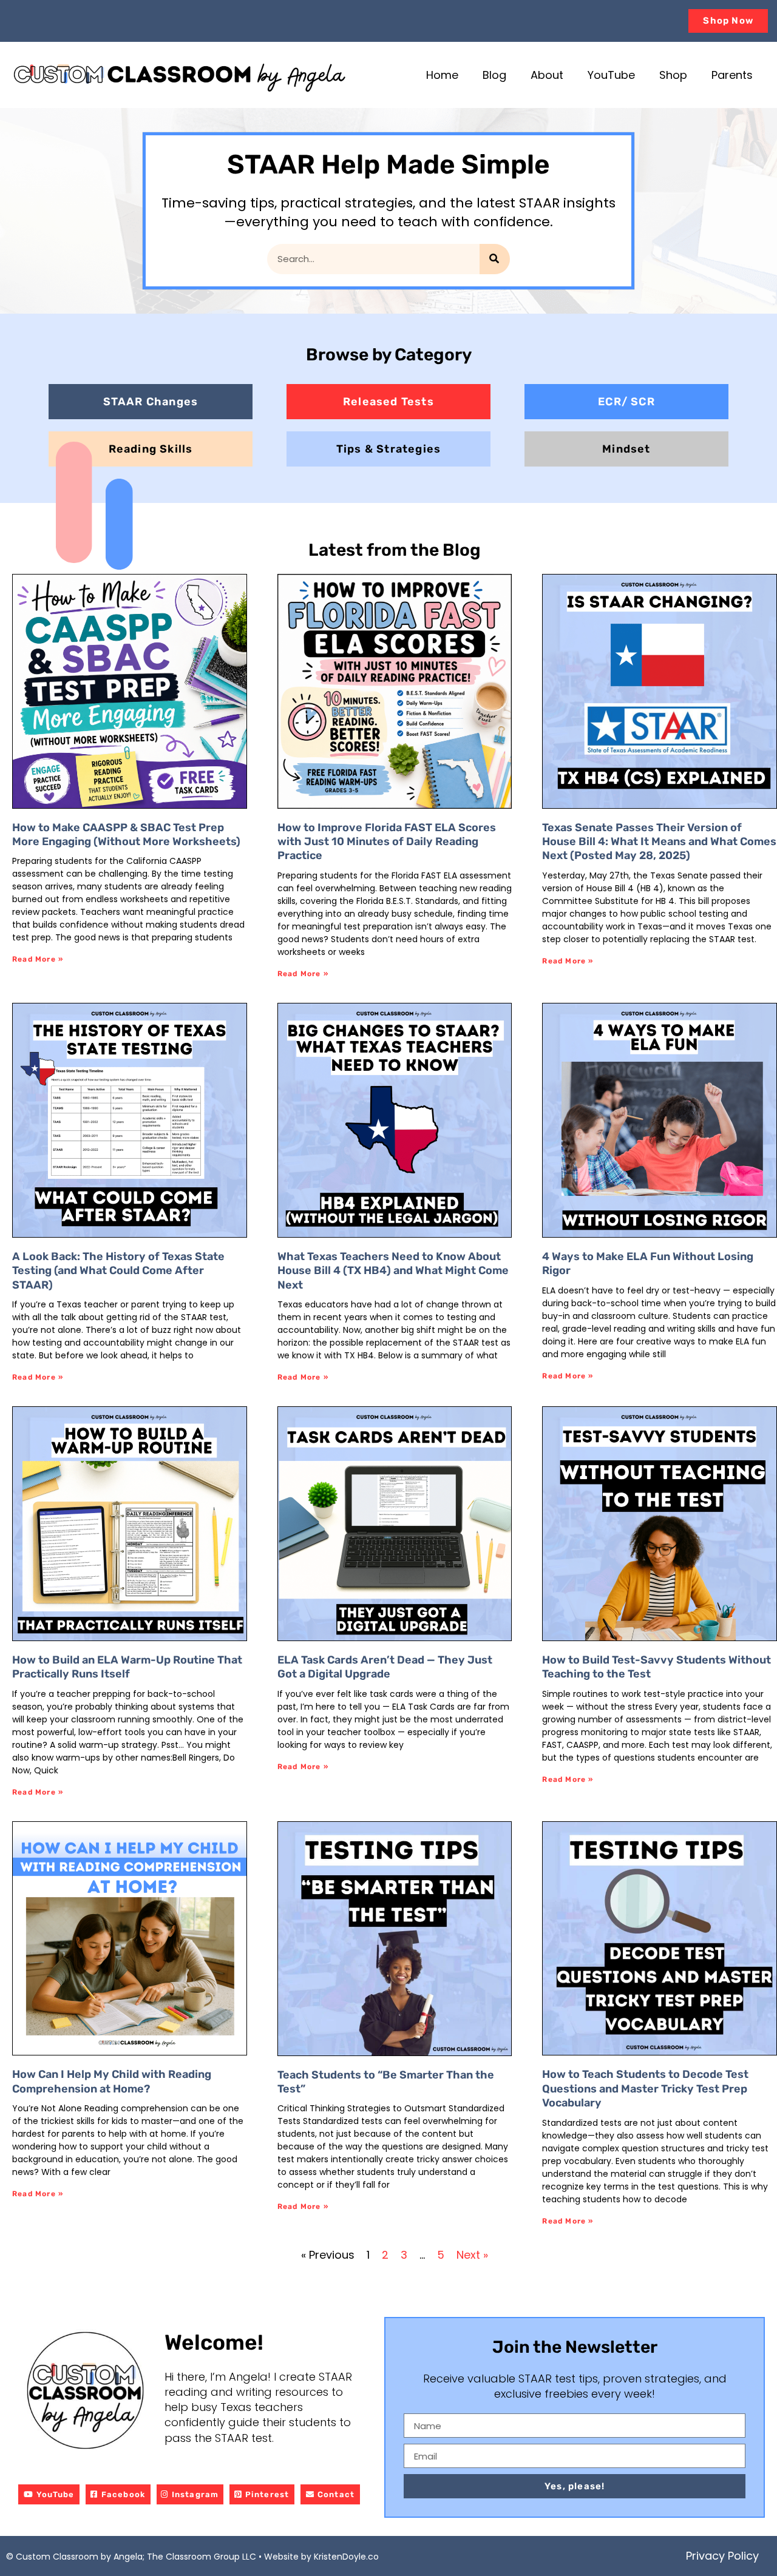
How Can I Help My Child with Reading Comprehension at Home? (112, 2081)
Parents (732, 75)
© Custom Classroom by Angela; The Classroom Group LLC (132, 2557)
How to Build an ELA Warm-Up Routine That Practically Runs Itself (127, 1667)
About (547, 75)
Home (442, 75)
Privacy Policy (722, 2556)
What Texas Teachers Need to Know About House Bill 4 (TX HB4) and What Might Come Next (393, 1271)
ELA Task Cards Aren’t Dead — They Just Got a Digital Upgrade (385, 1667)
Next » (472, 2255)
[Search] (495, 259)
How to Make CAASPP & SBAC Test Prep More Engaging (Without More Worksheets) (126, 835)
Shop (673, 75)
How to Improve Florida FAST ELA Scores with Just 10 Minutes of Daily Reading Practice (387, 842)
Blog (494, 75)
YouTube (611, 75)
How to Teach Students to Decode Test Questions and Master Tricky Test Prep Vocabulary (645, 2089)
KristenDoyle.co (346, 2557)
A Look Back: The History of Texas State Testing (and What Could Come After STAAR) (118, 1271)
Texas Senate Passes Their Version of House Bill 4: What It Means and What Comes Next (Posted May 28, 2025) (659, 842)
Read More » (38, 959)
